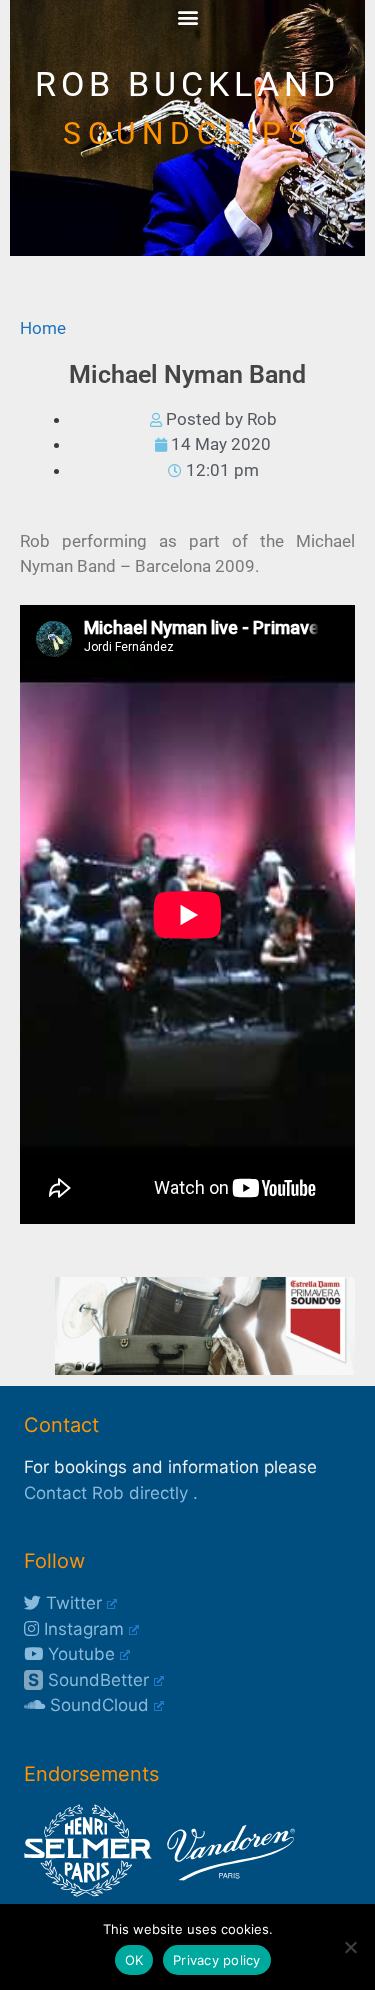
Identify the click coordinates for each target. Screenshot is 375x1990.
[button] (187, 16)
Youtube (79, 1654)
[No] (350, 1947)
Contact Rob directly (106, 1493)
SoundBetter (88, 1680)
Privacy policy (217, 1960)
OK (134, 1960)
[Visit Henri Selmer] (88, 1891)
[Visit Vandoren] (226, 1891)
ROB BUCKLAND (187, 84)
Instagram (81, 1629)
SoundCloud (97, 1705)
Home (43, 328)
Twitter (71, 1603)
